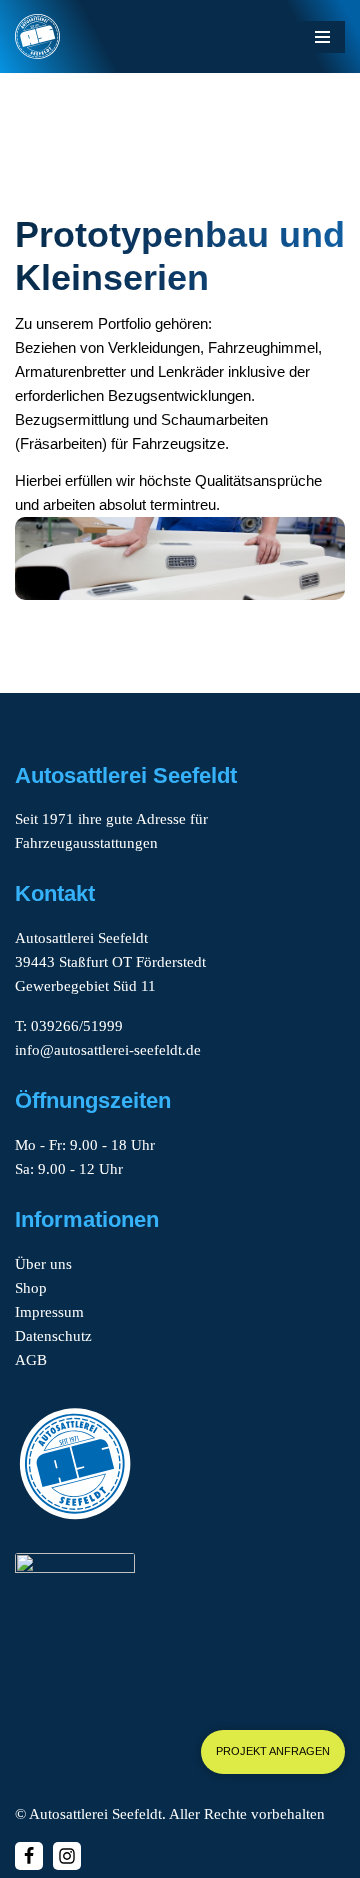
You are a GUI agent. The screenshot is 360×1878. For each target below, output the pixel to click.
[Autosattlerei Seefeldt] (37, 36)
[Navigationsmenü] (322, 37)
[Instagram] (67, 1856)
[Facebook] (29, 1856)
